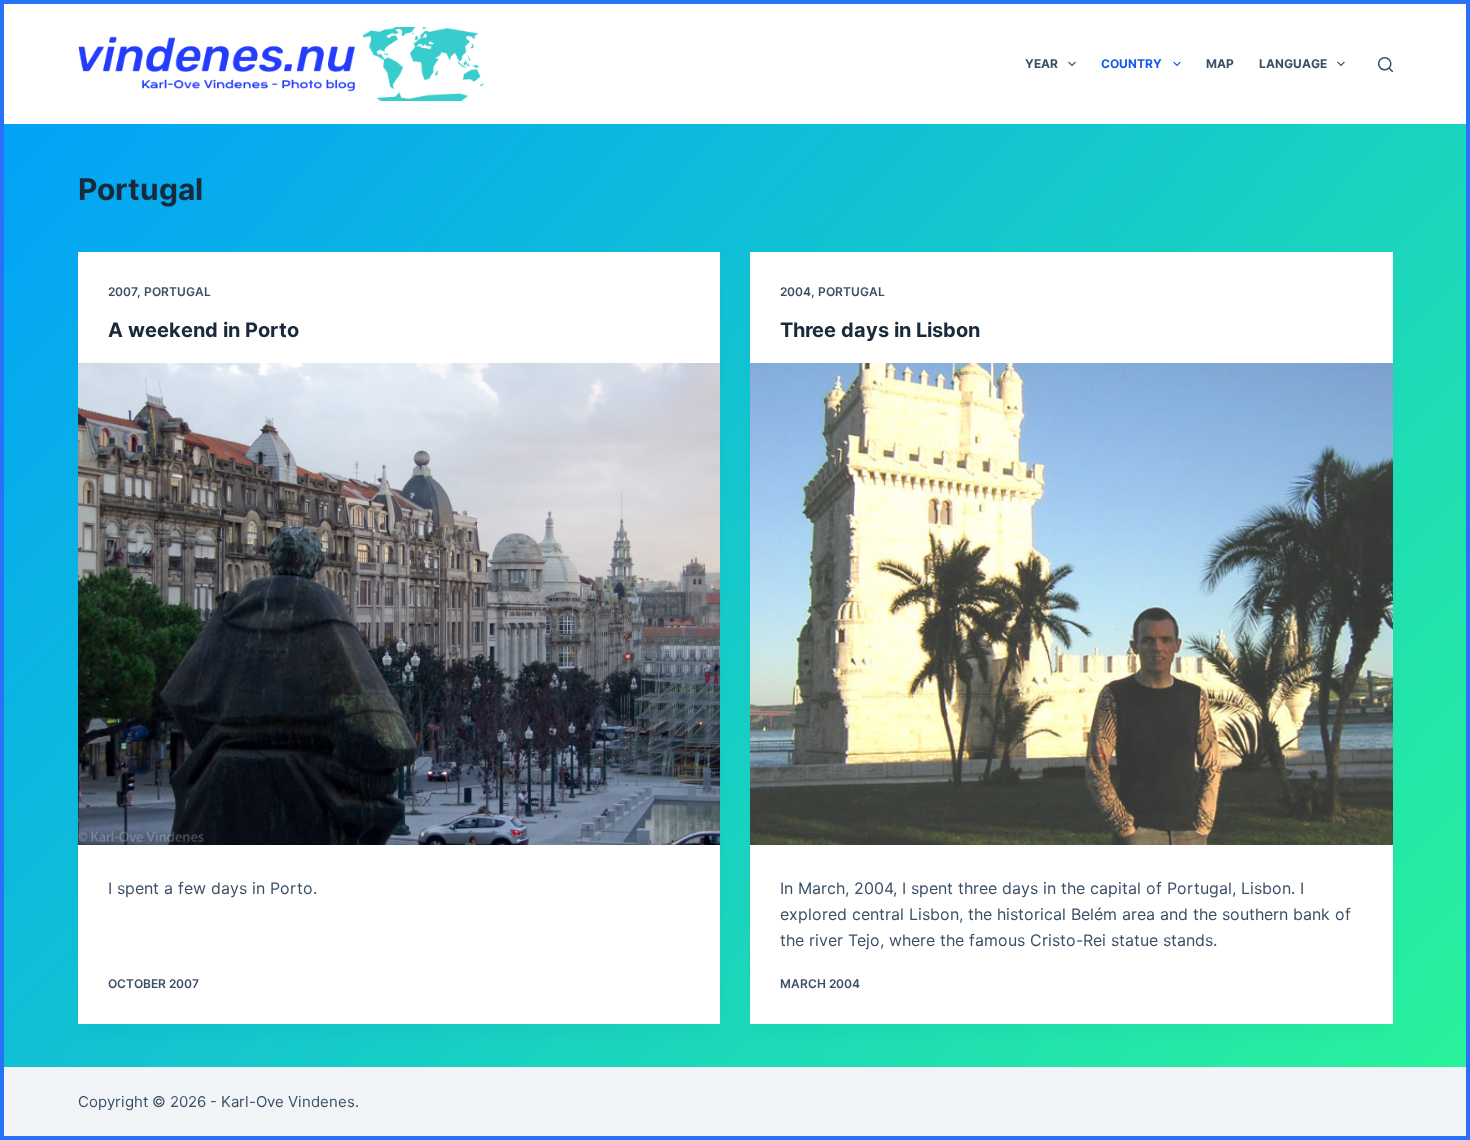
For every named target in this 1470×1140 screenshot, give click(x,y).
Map (1220, 63)
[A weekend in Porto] (399, 604)
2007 (122, 291)
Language (1293, 63)
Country (1131, 63)
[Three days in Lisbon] (1071, 604)
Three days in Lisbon (880, 330)
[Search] (1385, 64)
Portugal (177, 291)
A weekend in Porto (203, 330)
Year (1041, 63)
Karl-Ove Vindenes (288, 1101)
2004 (795, 291)
